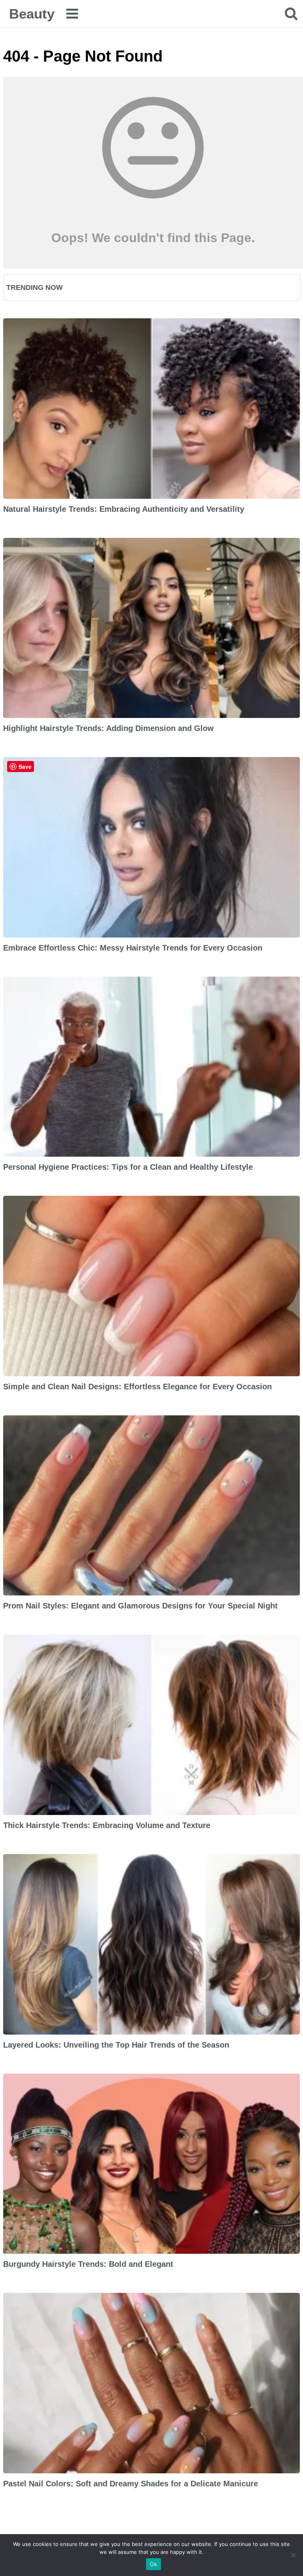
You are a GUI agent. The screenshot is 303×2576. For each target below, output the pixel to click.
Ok (153, 2564)
